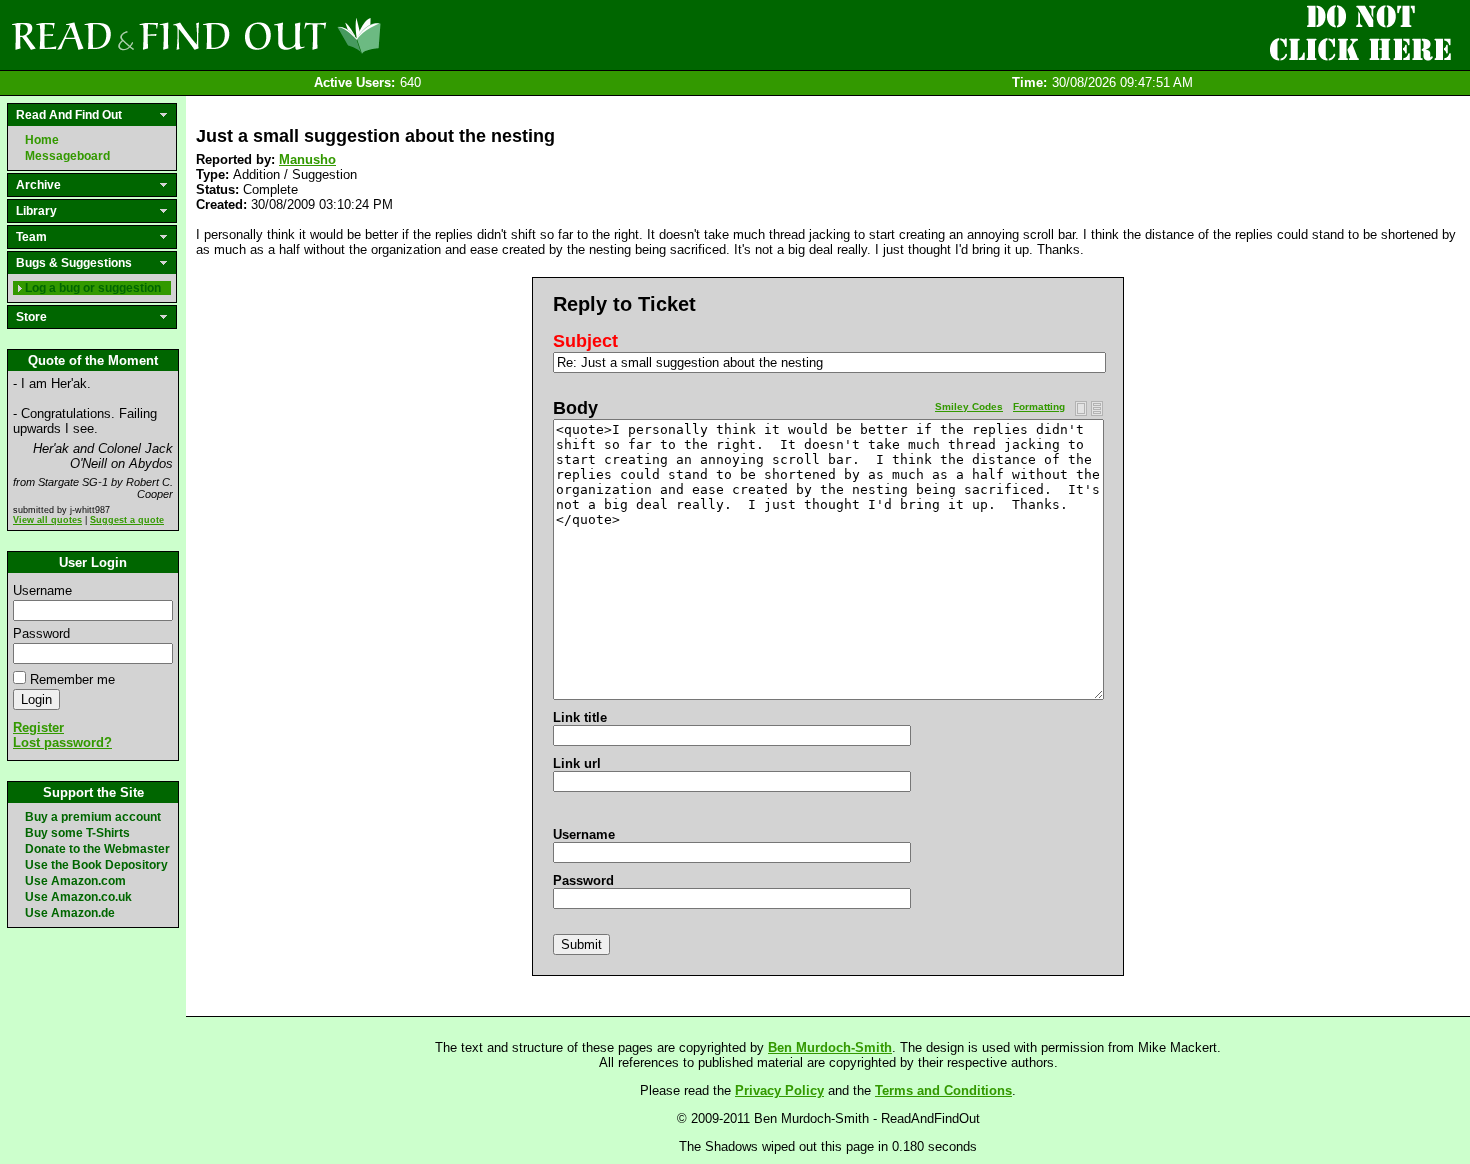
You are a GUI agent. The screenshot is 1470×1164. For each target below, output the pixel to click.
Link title (580, 717)
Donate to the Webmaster (97, 849)
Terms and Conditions (943, 1090)
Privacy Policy (779, 1090)
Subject (585, 341)
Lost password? (62, 742)
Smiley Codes (969, 406)
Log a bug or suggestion (93, 288)
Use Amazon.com (75, 881)
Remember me (72, 679)
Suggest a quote (127, 520)
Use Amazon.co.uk (78, 897)
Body (575, 408)
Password (41, 633)
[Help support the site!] (1360, 34)
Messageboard (67, 156)
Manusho (307, 159)
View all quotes (47, 520)
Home (42, 140)
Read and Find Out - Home (301, 35)
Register (38, 727)
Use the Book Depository (96, 865)
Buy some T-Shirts (77, 833)
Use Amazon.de (70, 913)
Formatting (1039, 406)
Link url (577, 763)
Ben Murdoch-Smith (830, 1047)
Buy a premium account (93, 817)
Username (42, 590)
